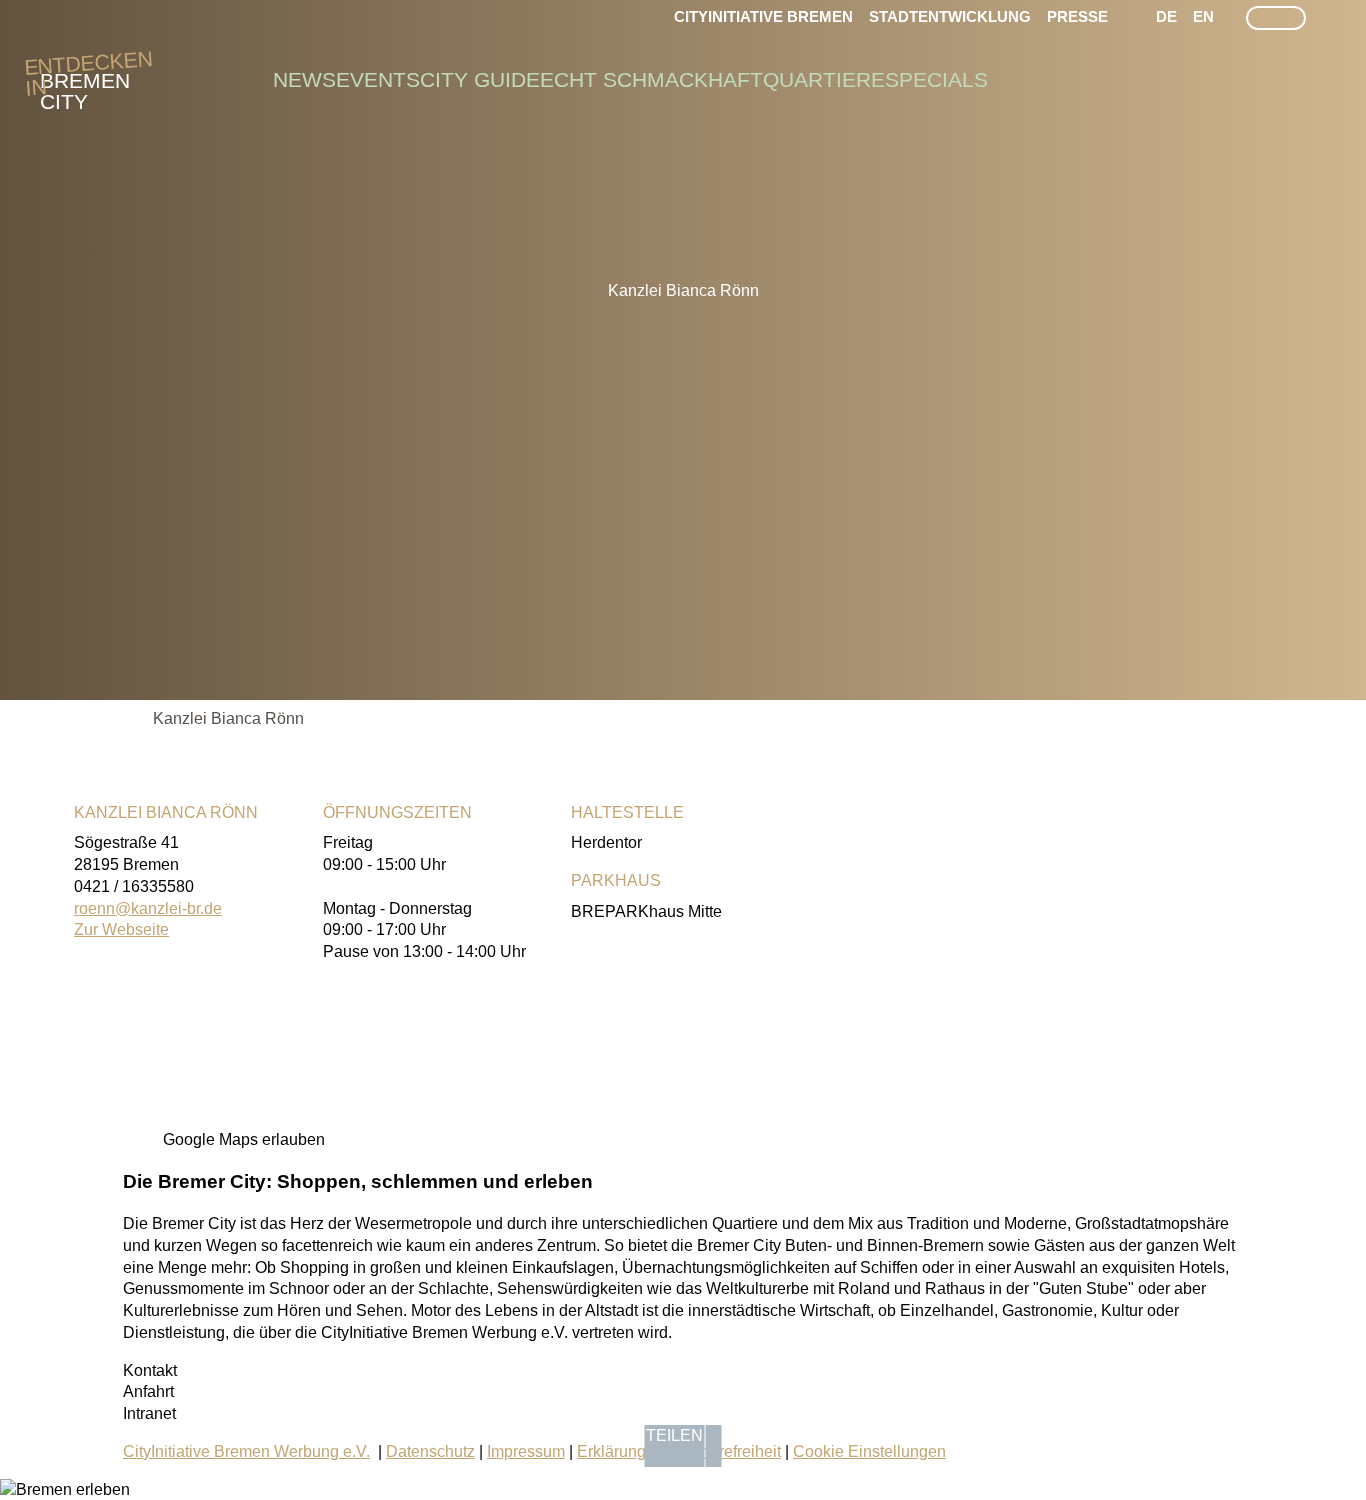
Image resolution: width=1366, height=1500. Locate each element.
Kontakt (150, 1370)
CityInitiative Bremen (763, 16)
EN (1203, 16)
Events (378, 80)
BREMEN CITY (85, 81)
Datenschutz (430, 1451)
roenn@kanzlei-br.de (148, 908)
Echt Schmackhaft (651, 80)
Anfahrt (148, 1391)
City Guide (480, 80)
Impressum (526, 1451)
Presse (1077, 16)
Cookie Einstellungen (869, 1451)
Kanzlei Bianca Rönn (228, 718)
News (304, 80)
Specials (936, 80)
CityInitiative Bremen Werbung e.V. (246, 1451)
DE (1166, 16)
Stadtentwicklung (950, 16)
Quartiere (824, 80)
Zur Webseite (121, 929)
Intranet (149, 1413)
